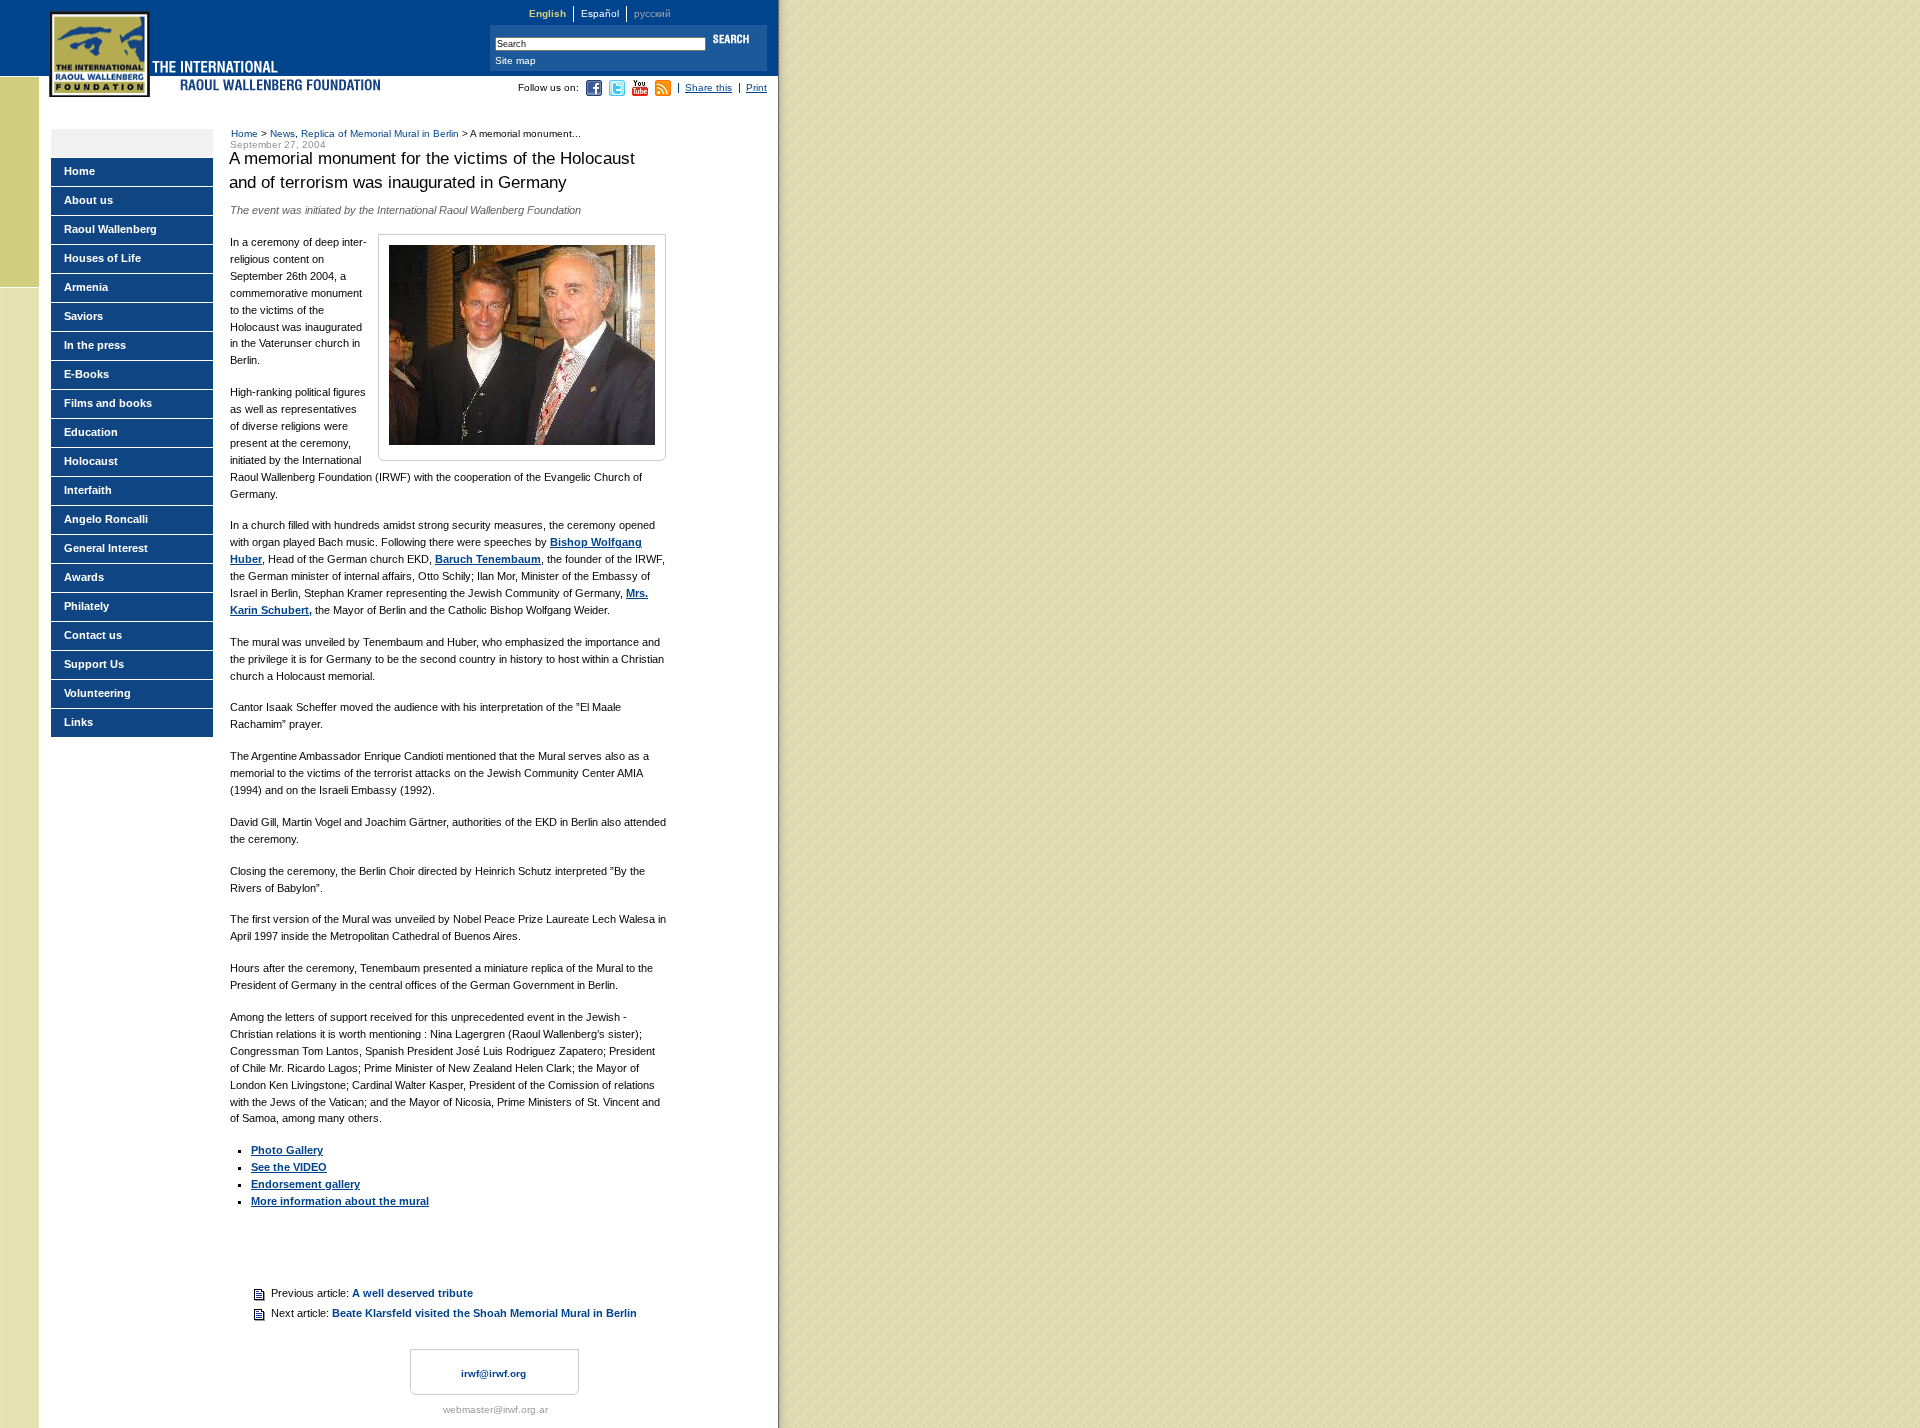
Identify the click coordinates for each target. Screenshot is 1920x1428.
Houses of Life (102, 258)
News (282, 133)
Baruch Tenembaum (488, 559)
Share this (708, 87)
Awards (84, 577)
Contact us (93, 635)
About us (88, 200)
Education (91, 432)
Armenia (86, 287)
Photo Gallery (287, 1150)
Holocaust (91, 461)
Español (600, 13)
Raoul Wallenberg (110, 229)
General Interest (106, 548)
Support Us (94, 664)
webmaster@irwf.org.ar (495, 1409)
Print (756, 87)
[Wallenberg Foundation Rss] (663, 92)
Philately (86, 606)
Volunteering (97, 693)
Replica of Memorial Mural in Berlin (380, 133)
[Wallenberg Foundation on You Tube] (640, 92)
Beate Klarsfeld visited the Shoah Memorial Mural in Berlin (484, 1313)
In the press (95, 345)
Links (78, 722)
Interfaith (88, 490)
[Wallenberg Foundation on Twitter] (617, 92)
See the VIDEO (289, 1167)
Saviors (83, 316)
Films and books (108, 403)
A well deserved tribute (412, 1293)
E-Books (86, 374)
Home (244, 133)
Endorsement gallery (305, 1184)
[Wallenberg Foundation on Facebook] (594, 92)
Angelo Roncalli (106, 519)
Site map (515, 60)
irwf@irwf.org (493, 1373)
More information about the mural (340, 1201)
